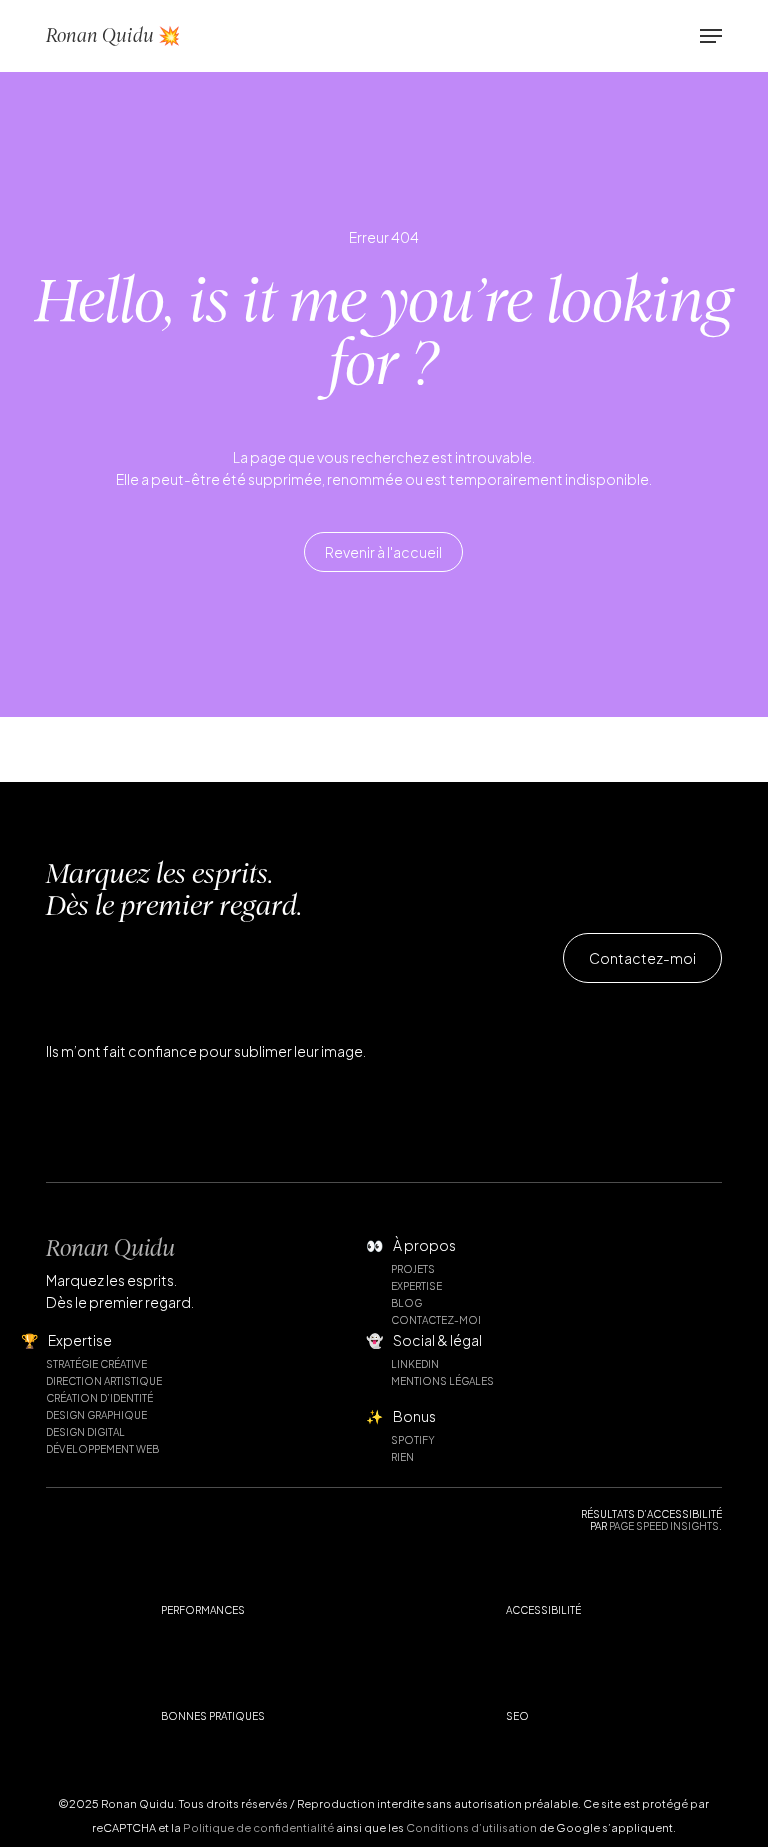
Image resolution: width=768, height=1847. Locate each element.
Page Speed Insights (664, 1526)
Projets (413, 1269)
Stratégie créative (96, 1364)
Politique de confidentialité (258, 1827)
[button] (711, 36)
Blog (406, 1303)
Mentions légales (442, 1381)
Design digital (85, 1432)
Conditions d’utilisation (471, 1827)
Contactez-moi (436, 1320)
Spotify (413, 1440)
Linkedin (415, 1364)
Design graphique (96, 1415)
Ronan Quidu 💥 (113, 35)
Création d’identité (99, 1398)
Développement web (102, 1449)
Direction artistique (104, 1381)
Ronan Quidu (110, 1248)
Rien (402, 1457)
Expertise (416, 1286)
